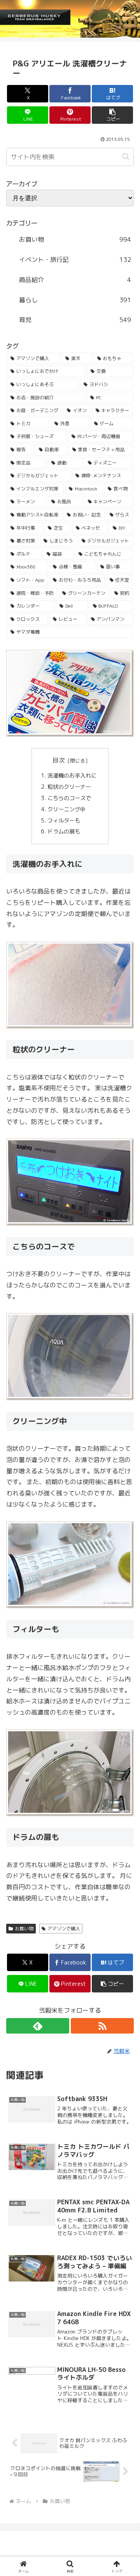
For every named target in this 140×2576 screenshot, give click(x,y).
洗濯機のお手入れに (73, 776)
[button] (113, 115)
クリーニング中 (67, 809)
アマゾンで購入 (64, 1929)
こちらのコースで (70, 798)
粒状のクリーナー (70, 787)
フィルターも (65, 821)
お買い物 (24, 1929)
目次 (59, 760)
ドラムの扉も (65, 832)
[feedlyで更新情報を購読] (38, 2026)
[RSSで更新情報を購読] (102, 2026)
